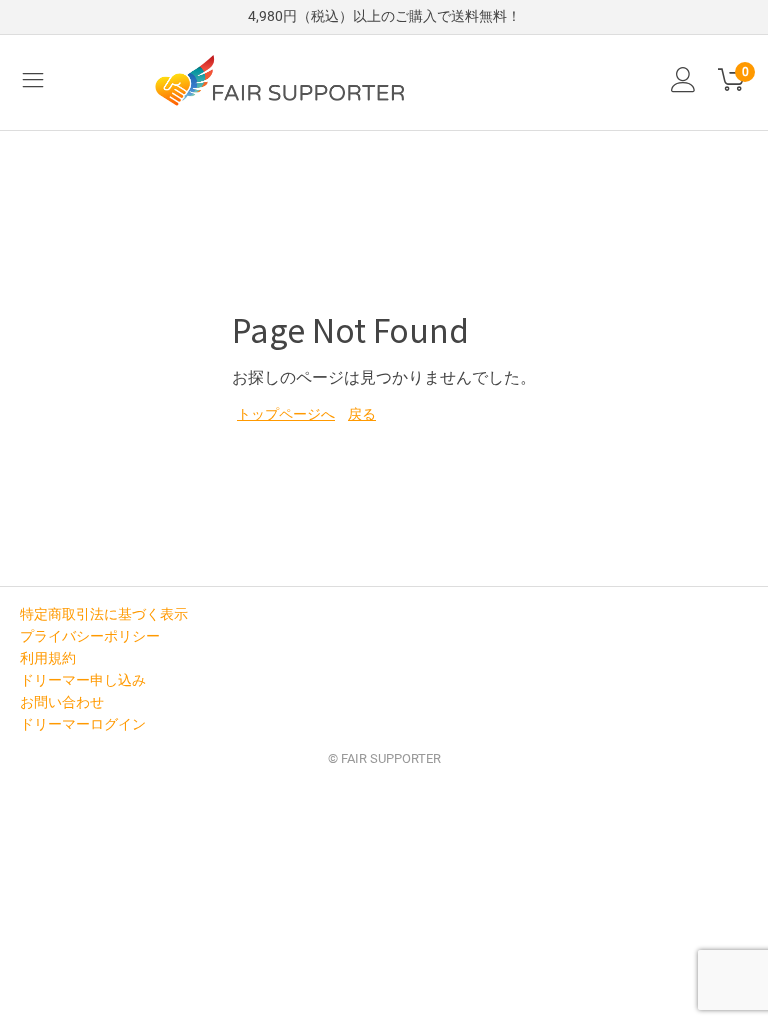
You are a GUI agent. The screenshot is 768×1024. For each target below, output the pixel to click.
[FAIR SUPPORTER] (279, 80)
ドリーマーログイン (83, 724)
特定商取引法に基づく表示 (104, 614)
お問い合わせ (62, 702)
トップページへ (286, 414)
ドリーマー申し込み (83, 680)
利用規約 (48, 658)
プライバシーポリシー (90, 636)
